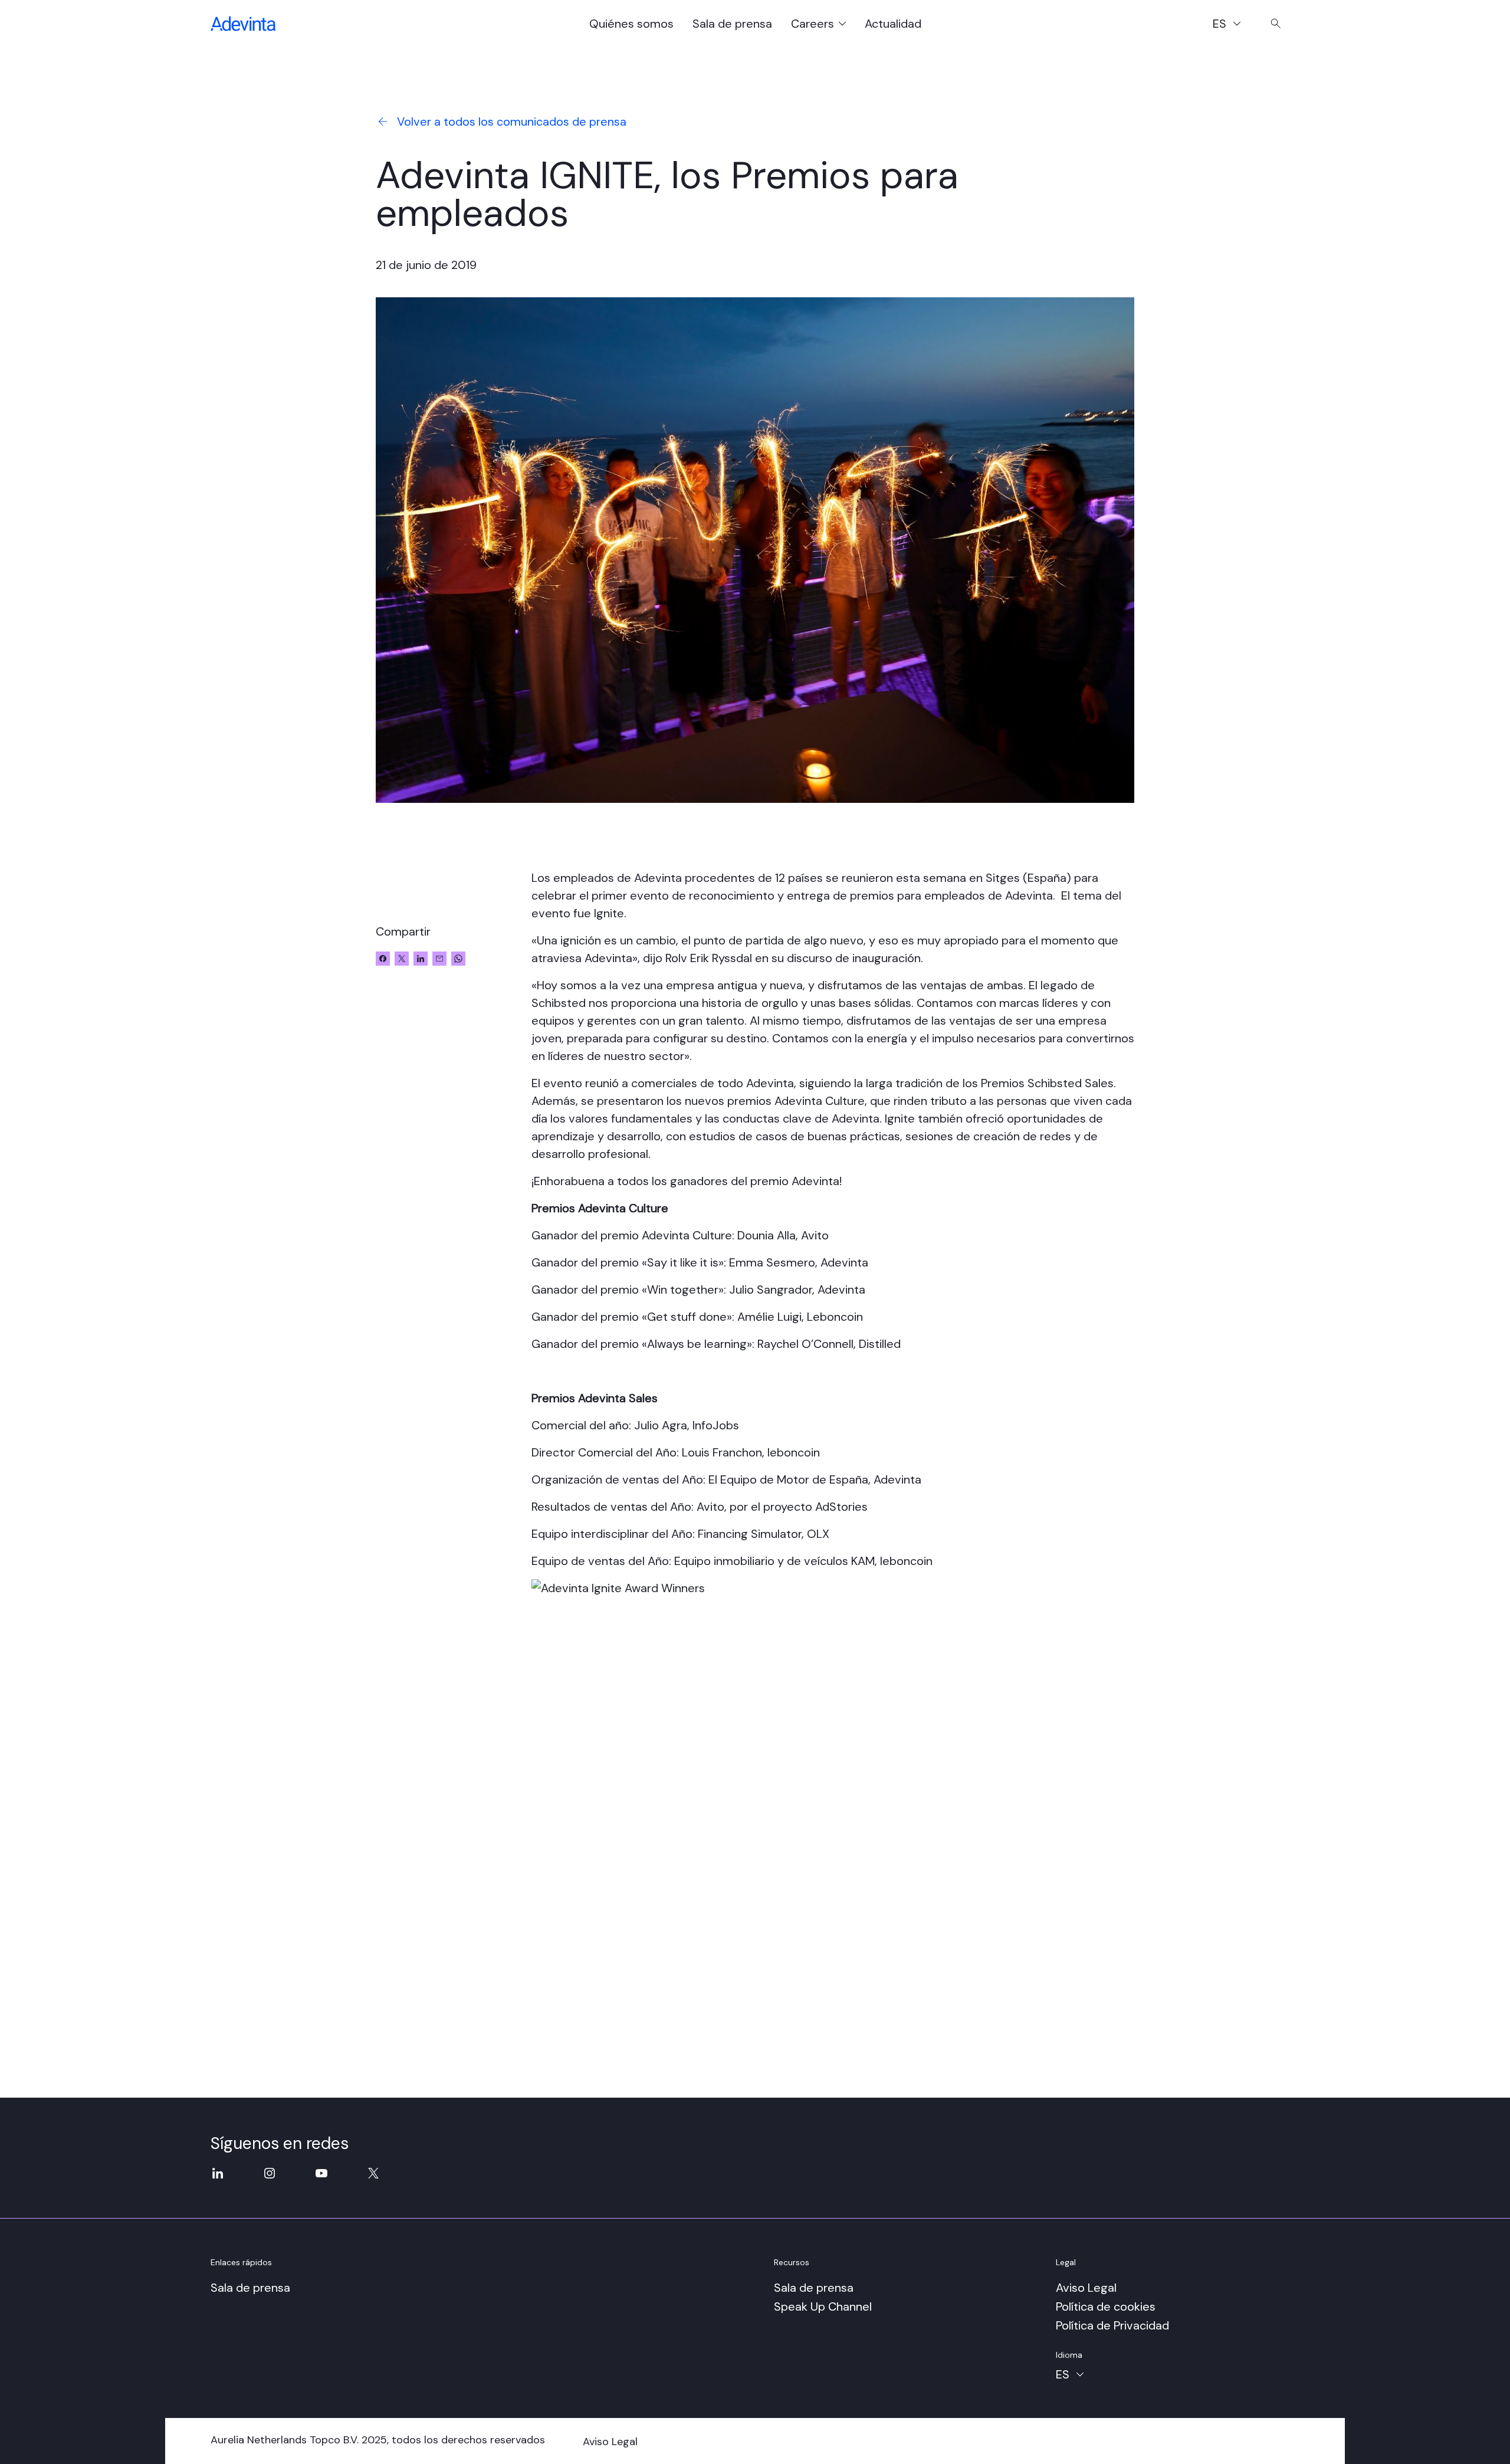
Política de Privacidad (1112, 2325)
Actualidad (893, 24)
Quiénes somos (631, 24)
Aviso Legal (1086, 2288)
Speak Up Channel (823, 2306)
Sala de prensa (732, 24)
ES (1232, 25)
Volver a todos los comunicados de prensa (512, 122)
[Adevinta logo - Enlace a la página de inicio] (243, 24)
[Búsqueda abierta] (1276, 24)
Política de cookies (1106, 2306)
